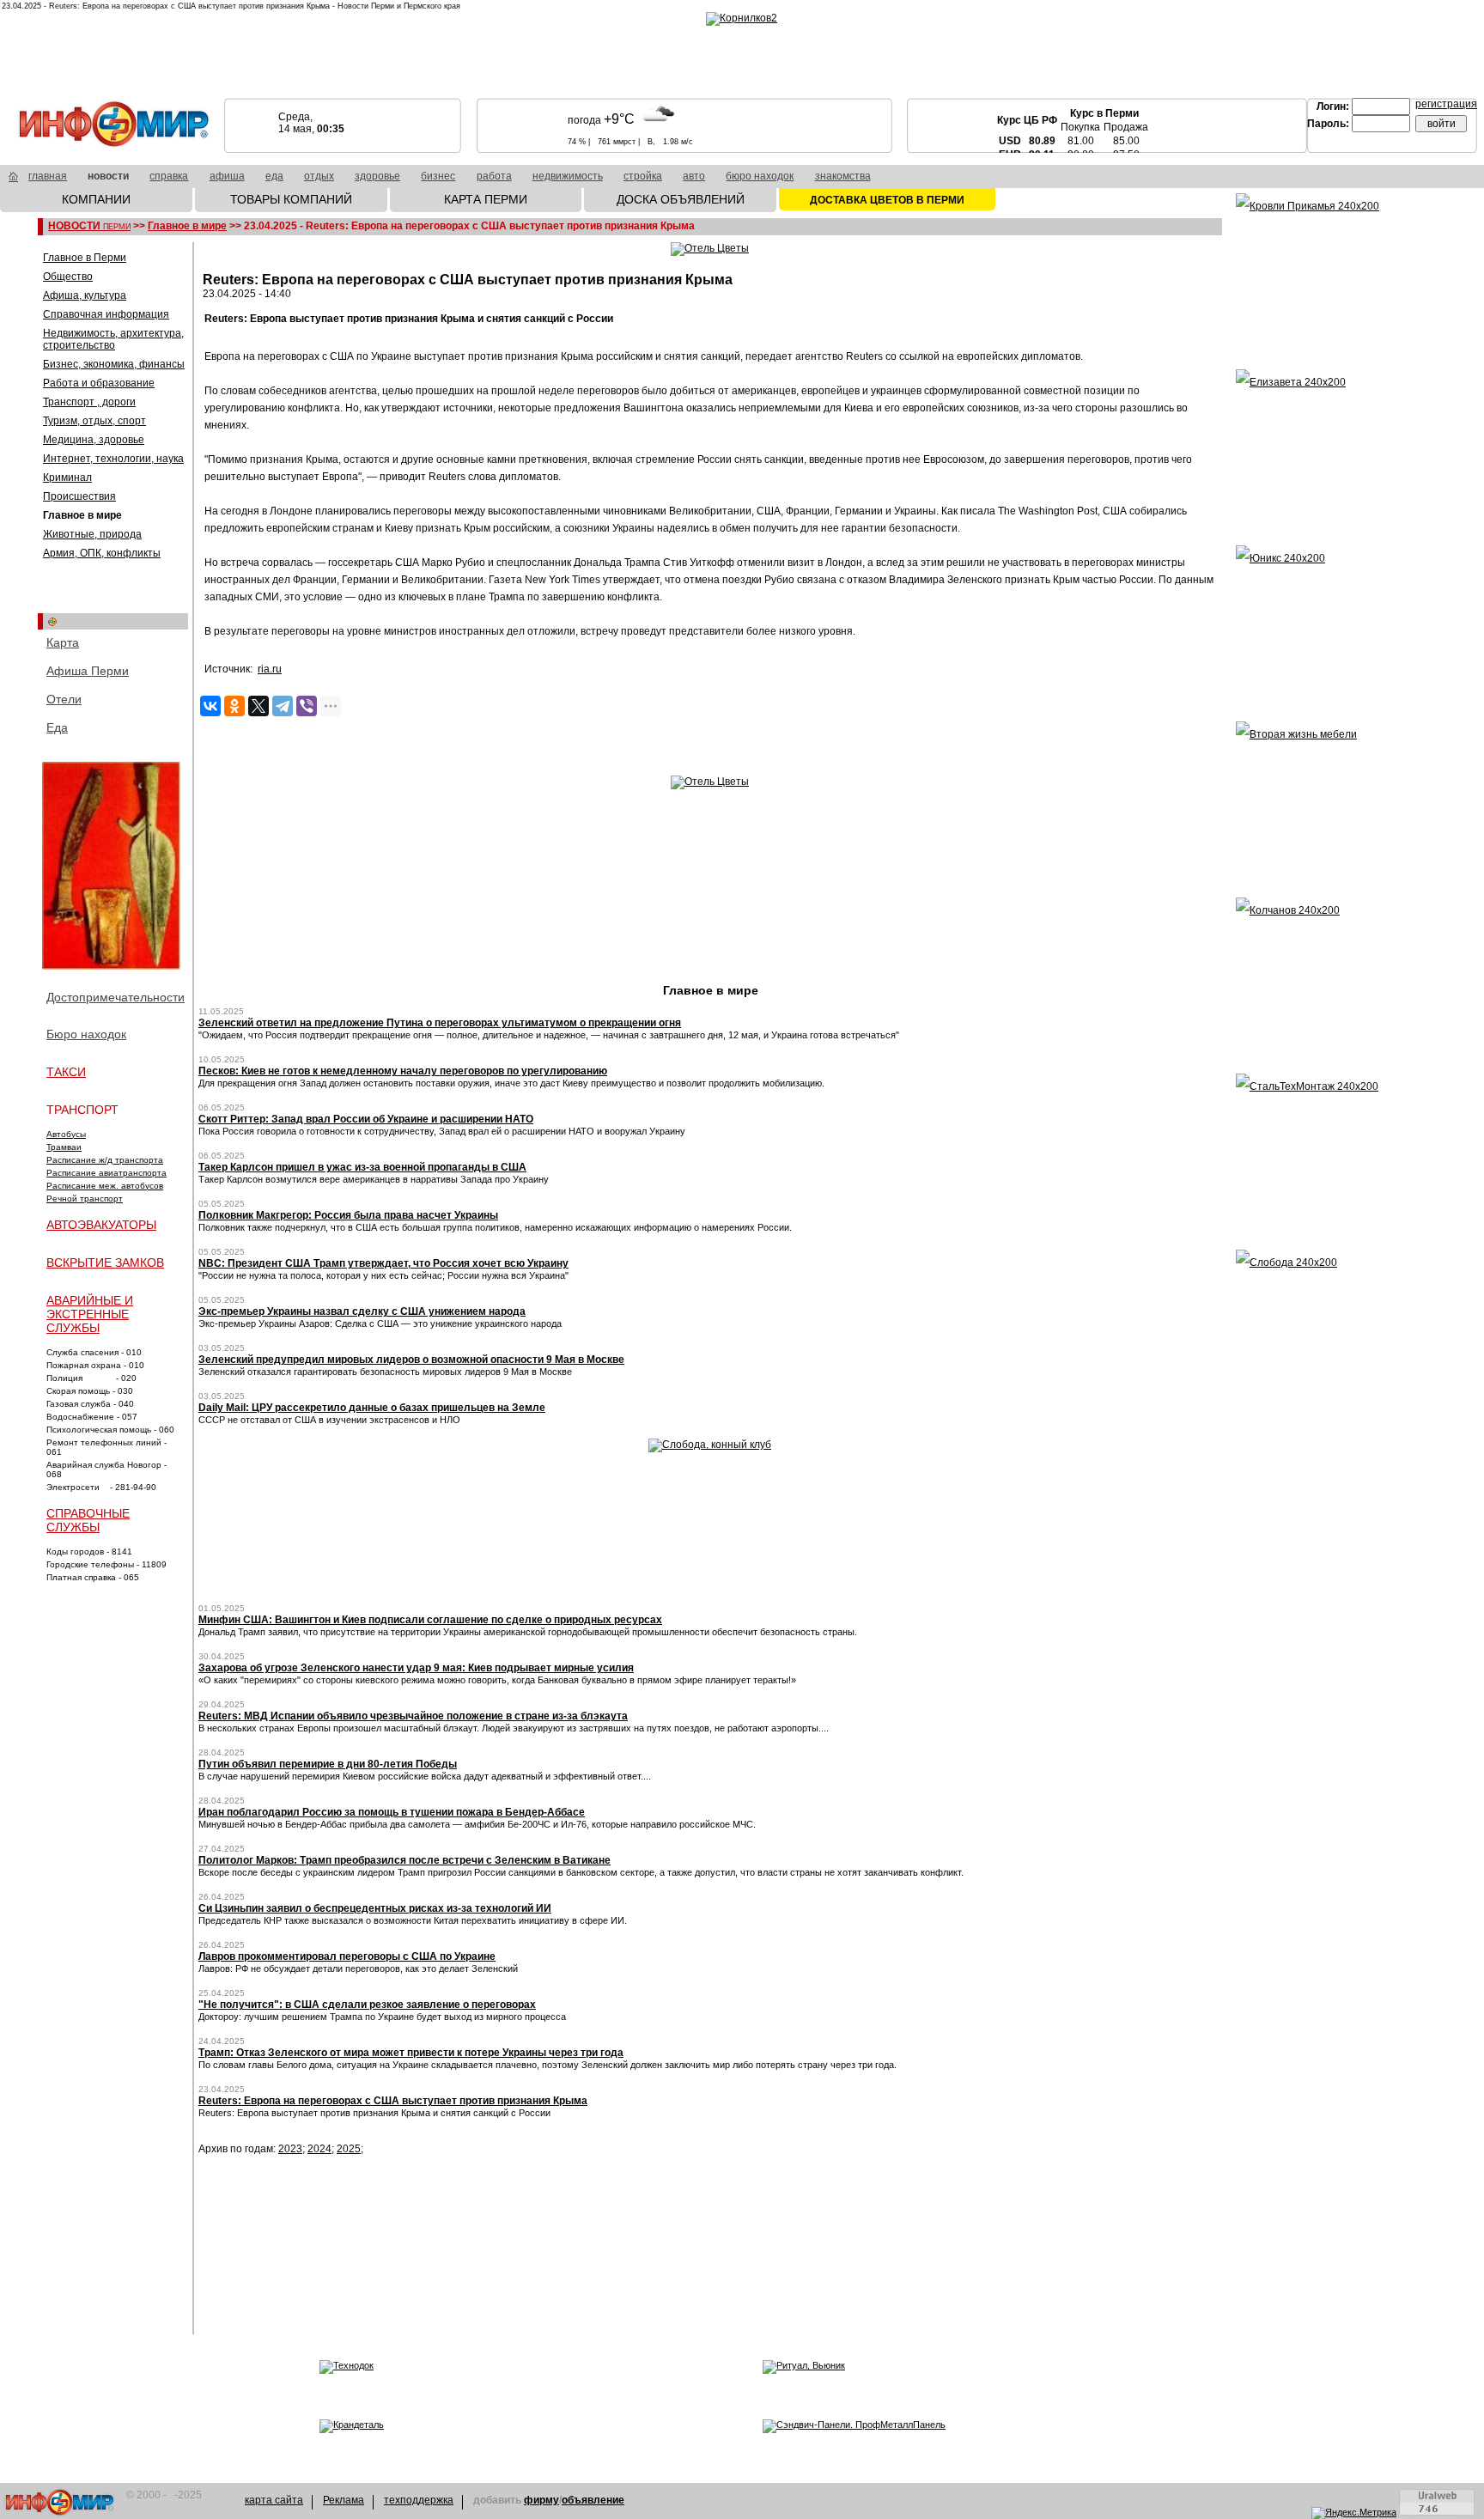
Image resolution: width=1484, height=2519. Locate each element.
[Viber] (307, 706)
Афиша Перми (88, 671)
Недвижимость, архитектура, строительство (113, 339)
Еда (57, 727)
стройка (643, 176)
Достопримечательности (116, 997)
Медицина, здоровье (94, 440)
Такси (66, 1072)
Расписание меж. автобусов (105, 1186)
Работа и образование (99, 383)
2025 (349, 2149)
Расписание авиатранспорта (106, 1173)
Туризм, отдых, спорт (94, 421)
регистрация (1446, 104)
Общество (68, 277)
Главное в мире (187, 226)
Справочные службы (88, 1520)
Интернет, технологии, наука (113, 459)
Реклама (344, 2500)
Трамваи (64, 1147)
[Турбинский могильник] (113, 867)
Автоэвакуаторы (101, 1225)
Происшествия (79, 496)
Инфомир (60, 2502)
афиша (227, 176)
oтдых (319, 176)
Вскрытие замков (105, 1263)
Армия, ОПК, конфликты (102, 553)
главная (48, 176)
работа (494, 176)
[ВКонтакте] (210, 706)
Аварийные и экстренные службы (90, 1314)
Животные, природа (92, 534)
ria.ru (270, 669)
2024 (319, 2149)
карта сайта (274, 2500)
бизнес (438, 176)
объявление (593, 2500)
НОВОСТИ (89, 226)
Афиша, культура (85, 295)
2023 (290, 2149)
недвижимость (568, 176)
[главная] (13, 179)
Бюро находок (86, 1034)
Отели (64, 699)
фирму (541, 2500)
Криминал (67, 478)
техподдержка (419, 2500)
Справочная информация (106, 314)
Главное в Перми (85, 258)
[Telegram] (283, 706)
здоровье (377, 176)
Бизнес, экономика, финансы (114, 364)
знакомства (843, 176)
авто (694, 176)
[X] (258, 706)
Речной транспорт (85, 1199)
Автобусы (66, 1134)
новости (108, 176)
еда (274, 176)
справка (169, 176)
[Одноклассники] (234, 706)
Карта (63, 642)
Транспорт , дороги (89, 402)
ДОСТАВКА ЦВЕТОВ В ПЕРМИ (887, 200)
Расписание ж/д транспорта (105, 1160)
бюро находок (760, 176)
